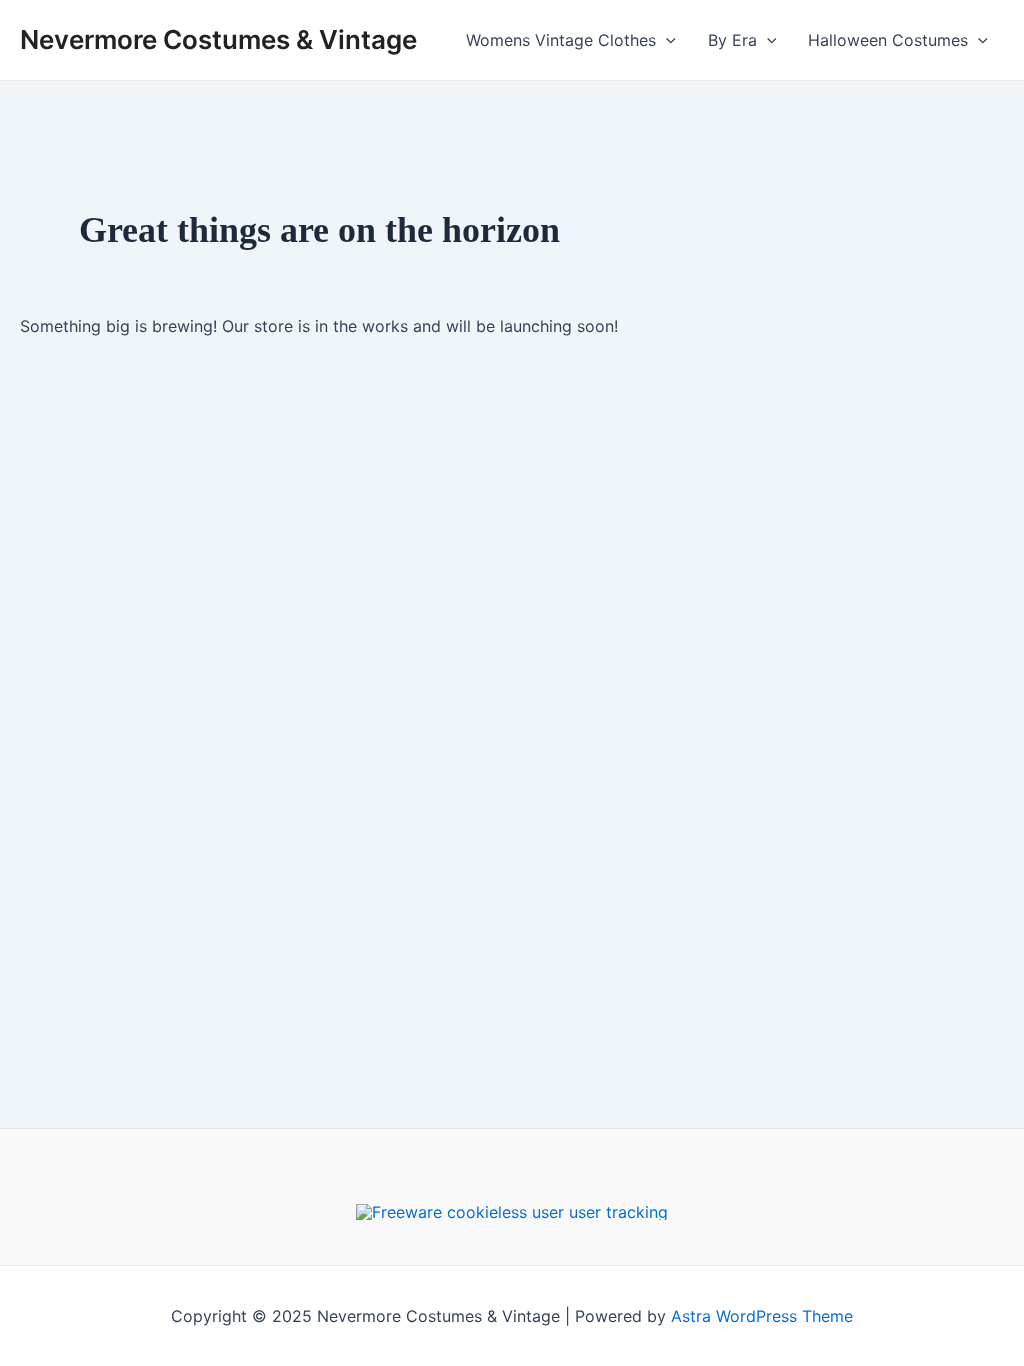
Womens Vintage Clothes (561, 40)
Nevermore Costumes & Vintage (218, 39)
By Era (732, 40)
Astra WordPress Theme (762, 1316)
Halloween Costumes (888, 40)
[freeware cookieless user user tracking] (512, 1210)
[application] (666, 40)
